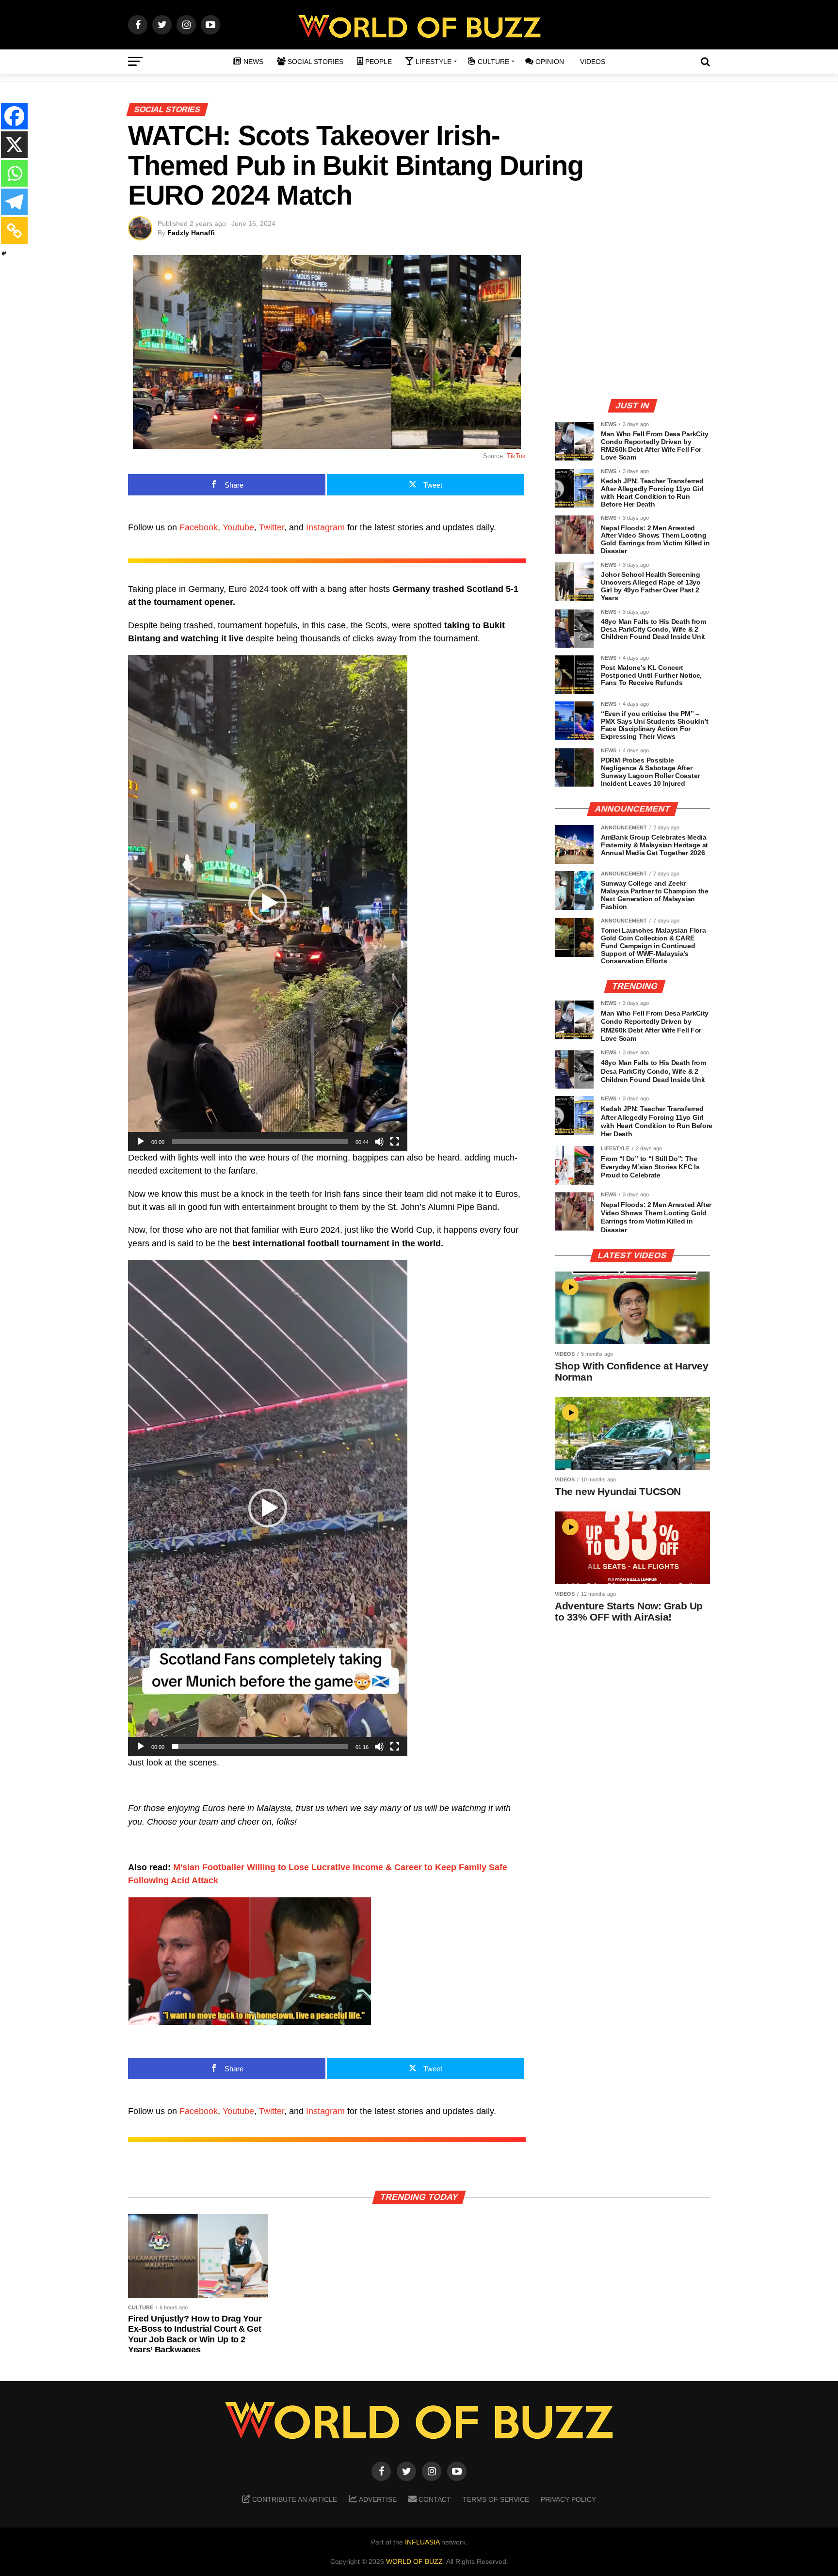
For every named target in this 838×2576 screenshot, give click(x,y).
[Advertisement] (632, 322)
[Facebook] (14, 116)
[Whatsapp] (14, 173)
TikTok (516, 456)
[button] (268, 903)
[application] (268, 903)
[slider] (260, 1142)
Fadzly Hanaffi (191, 233)
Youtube (238, 527)
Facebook (199, 527)
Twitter (272, 527)
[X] (14, 145)
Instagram (325, 527)
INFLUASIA (422, 2542)
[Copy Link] (14, 231)
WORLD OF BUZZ (414, 2561)
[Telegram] (14, 202)
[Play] (141, 1142)
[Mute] (379, 1142)
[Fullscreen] (395, 1142)
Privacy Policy (568, 2499)
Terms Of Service (496, 2499)
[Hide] (4, 254)
